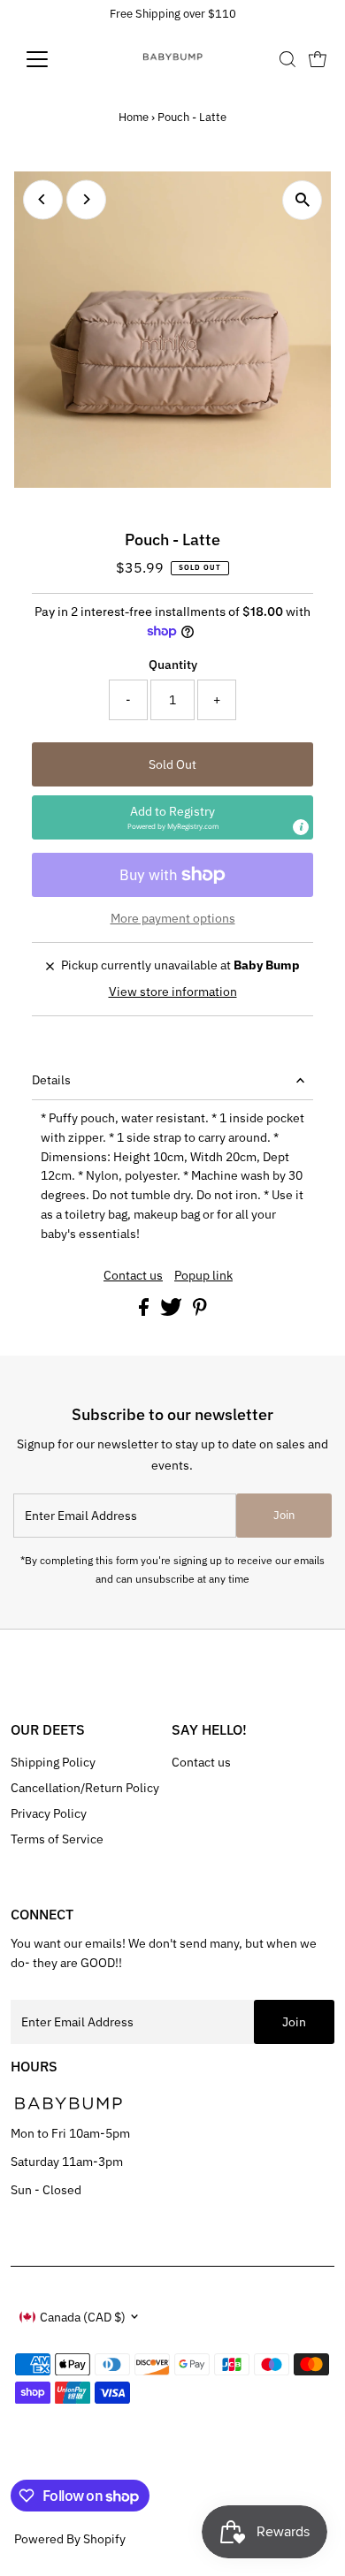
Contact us (133, 1276)
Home (134, 117)
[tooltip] (301, 827)
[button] (173, 817)
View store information (173, 992)
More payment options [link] (173, 918)
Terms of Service (57, 1839)
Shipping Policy (53, 1762)
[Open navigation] (51, 59)
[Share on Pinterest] (200, 1311)
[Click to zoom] (302, 200)
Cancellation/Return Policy (85, 1788)
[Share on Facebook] (145, 1311)
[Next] (86, 199)
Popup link (203, 1276)
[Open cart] (318, 59)
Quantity (173, 665)
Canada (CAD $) (83, 2317)
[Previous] (43, 199)
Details (51, 1080)
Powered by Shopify (70, 2539)
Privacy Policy (49, 1813)
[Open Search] (287, 59)
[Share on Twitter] (172, 1311)
